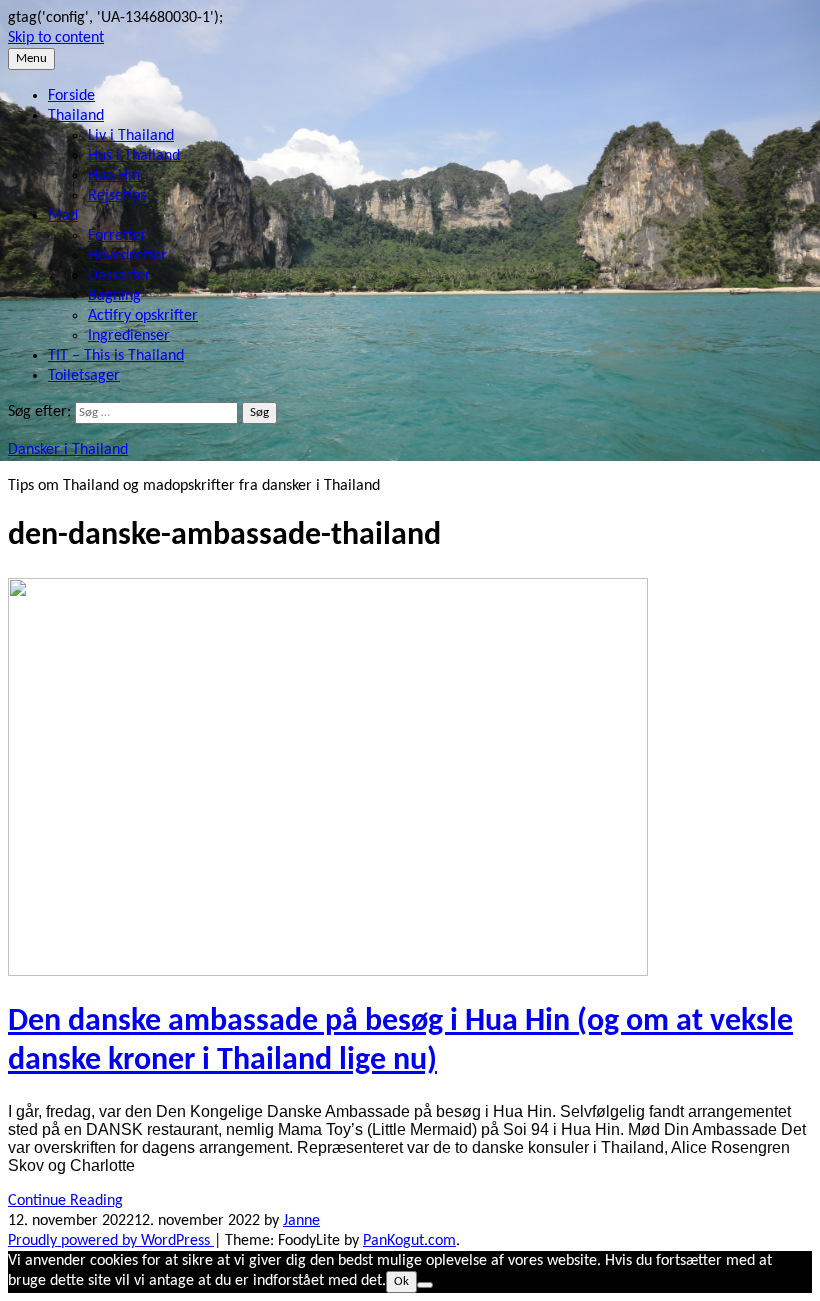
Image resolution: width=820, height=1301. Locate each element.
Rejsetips (117, 196)
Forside (71, 96)
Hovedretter (127, 256)
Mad (63, 216)
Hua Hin (114, 176)
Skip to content (56, 38)
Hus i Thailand (134, 156)
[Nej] (425, 1285)
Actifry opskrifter (143, 316)
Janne (301, 1221)
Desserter (119, 276)
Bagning (114, 296)
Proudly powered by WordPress (111, 1241)
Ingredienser (129, 336)
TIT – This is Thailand (116, 356)
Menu (31, 58)
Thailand (76, 116)
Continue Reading (65, 1201)
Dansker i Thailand (68, 450)
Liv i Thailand (131, 136)
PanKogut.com (409, 1241)
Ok (401, 1281)
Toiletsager (84, 376)
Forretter (117, 236)
